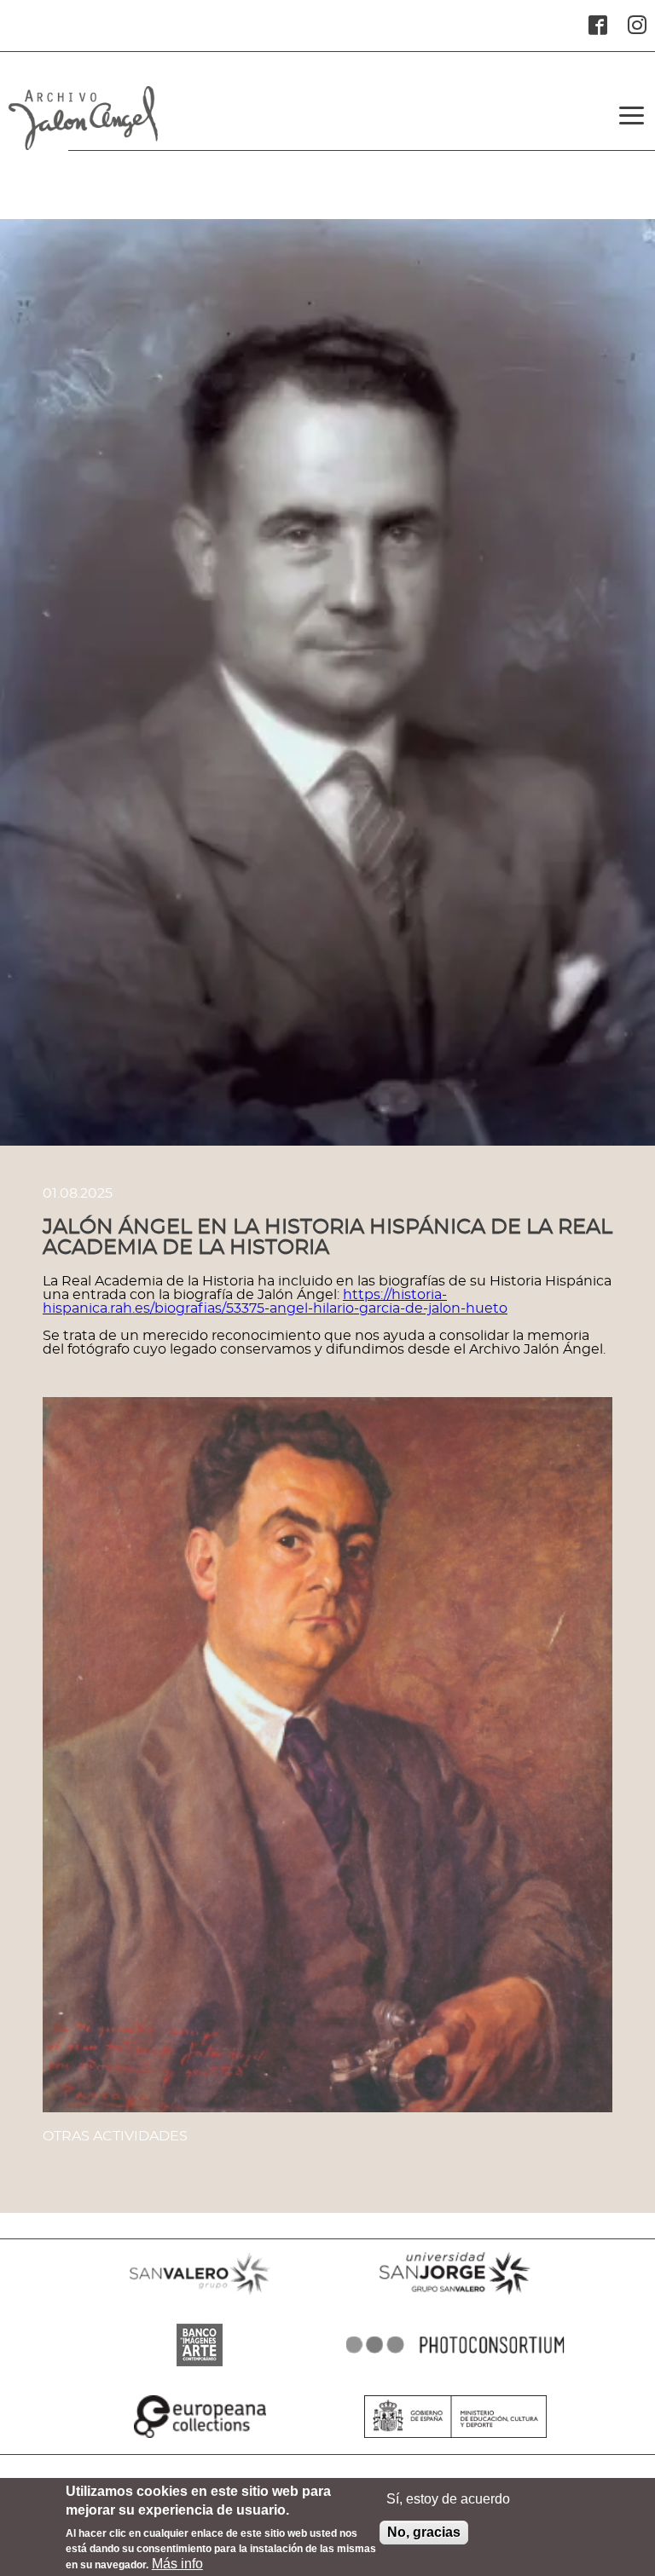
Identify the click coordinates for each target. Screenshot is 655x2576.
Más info (177, 2564)
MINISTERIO (455, 2438)
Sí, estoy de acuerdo (448, 2499)
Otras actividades (115, 2136)
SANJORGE (455, 2295)
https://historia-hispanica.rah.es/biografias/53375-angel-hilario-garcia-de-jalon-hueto (275, 1302)
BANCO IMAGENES (200, 2366)
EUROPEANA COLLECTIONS (200, 2438)
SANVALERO (200, 2295)
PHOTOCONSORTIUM (455, 2366)
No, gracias (424, 2532)
